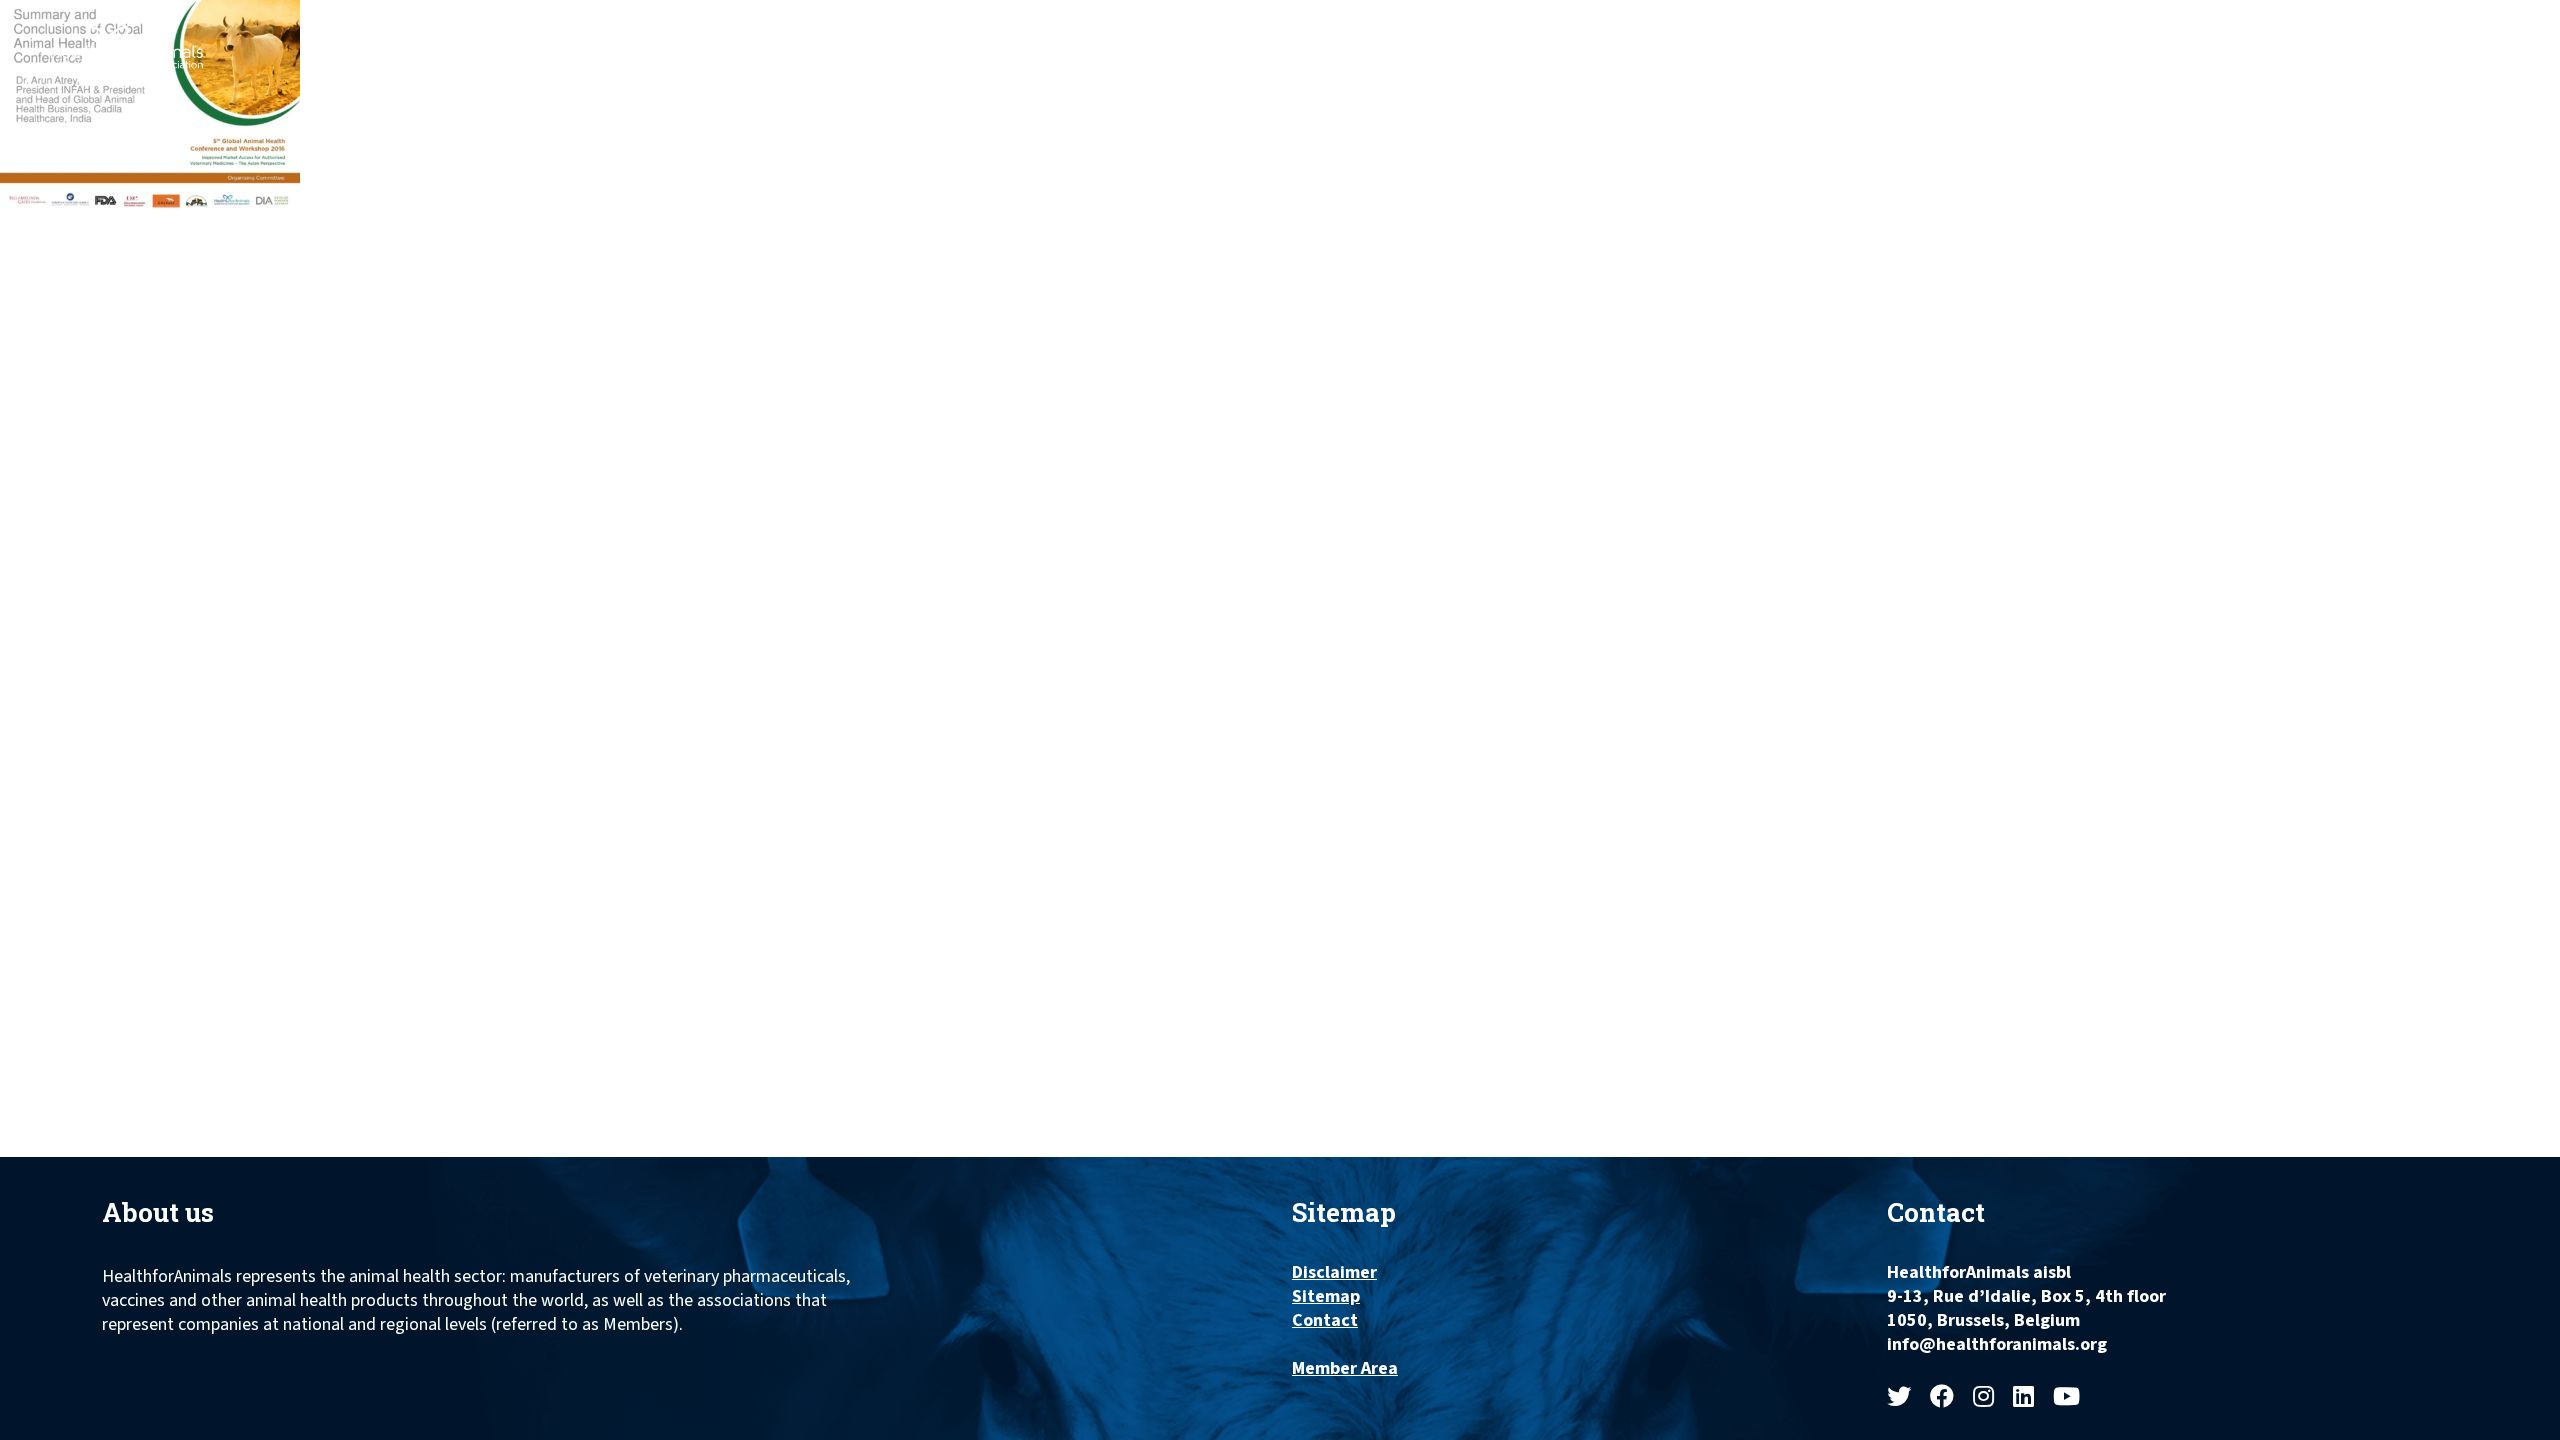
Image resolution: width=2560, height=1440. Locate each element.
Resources (2257, 37)
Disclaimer (1334, 1273)
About (1526, 37)
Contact (1325, 1321)
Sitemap (1326, 1297)
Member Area (1345, 1369)
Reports (2360, 37)
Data (2434, 37)
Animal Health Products (1679, 37)
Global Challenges (2106, 37)
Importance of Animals (1904, 37)
